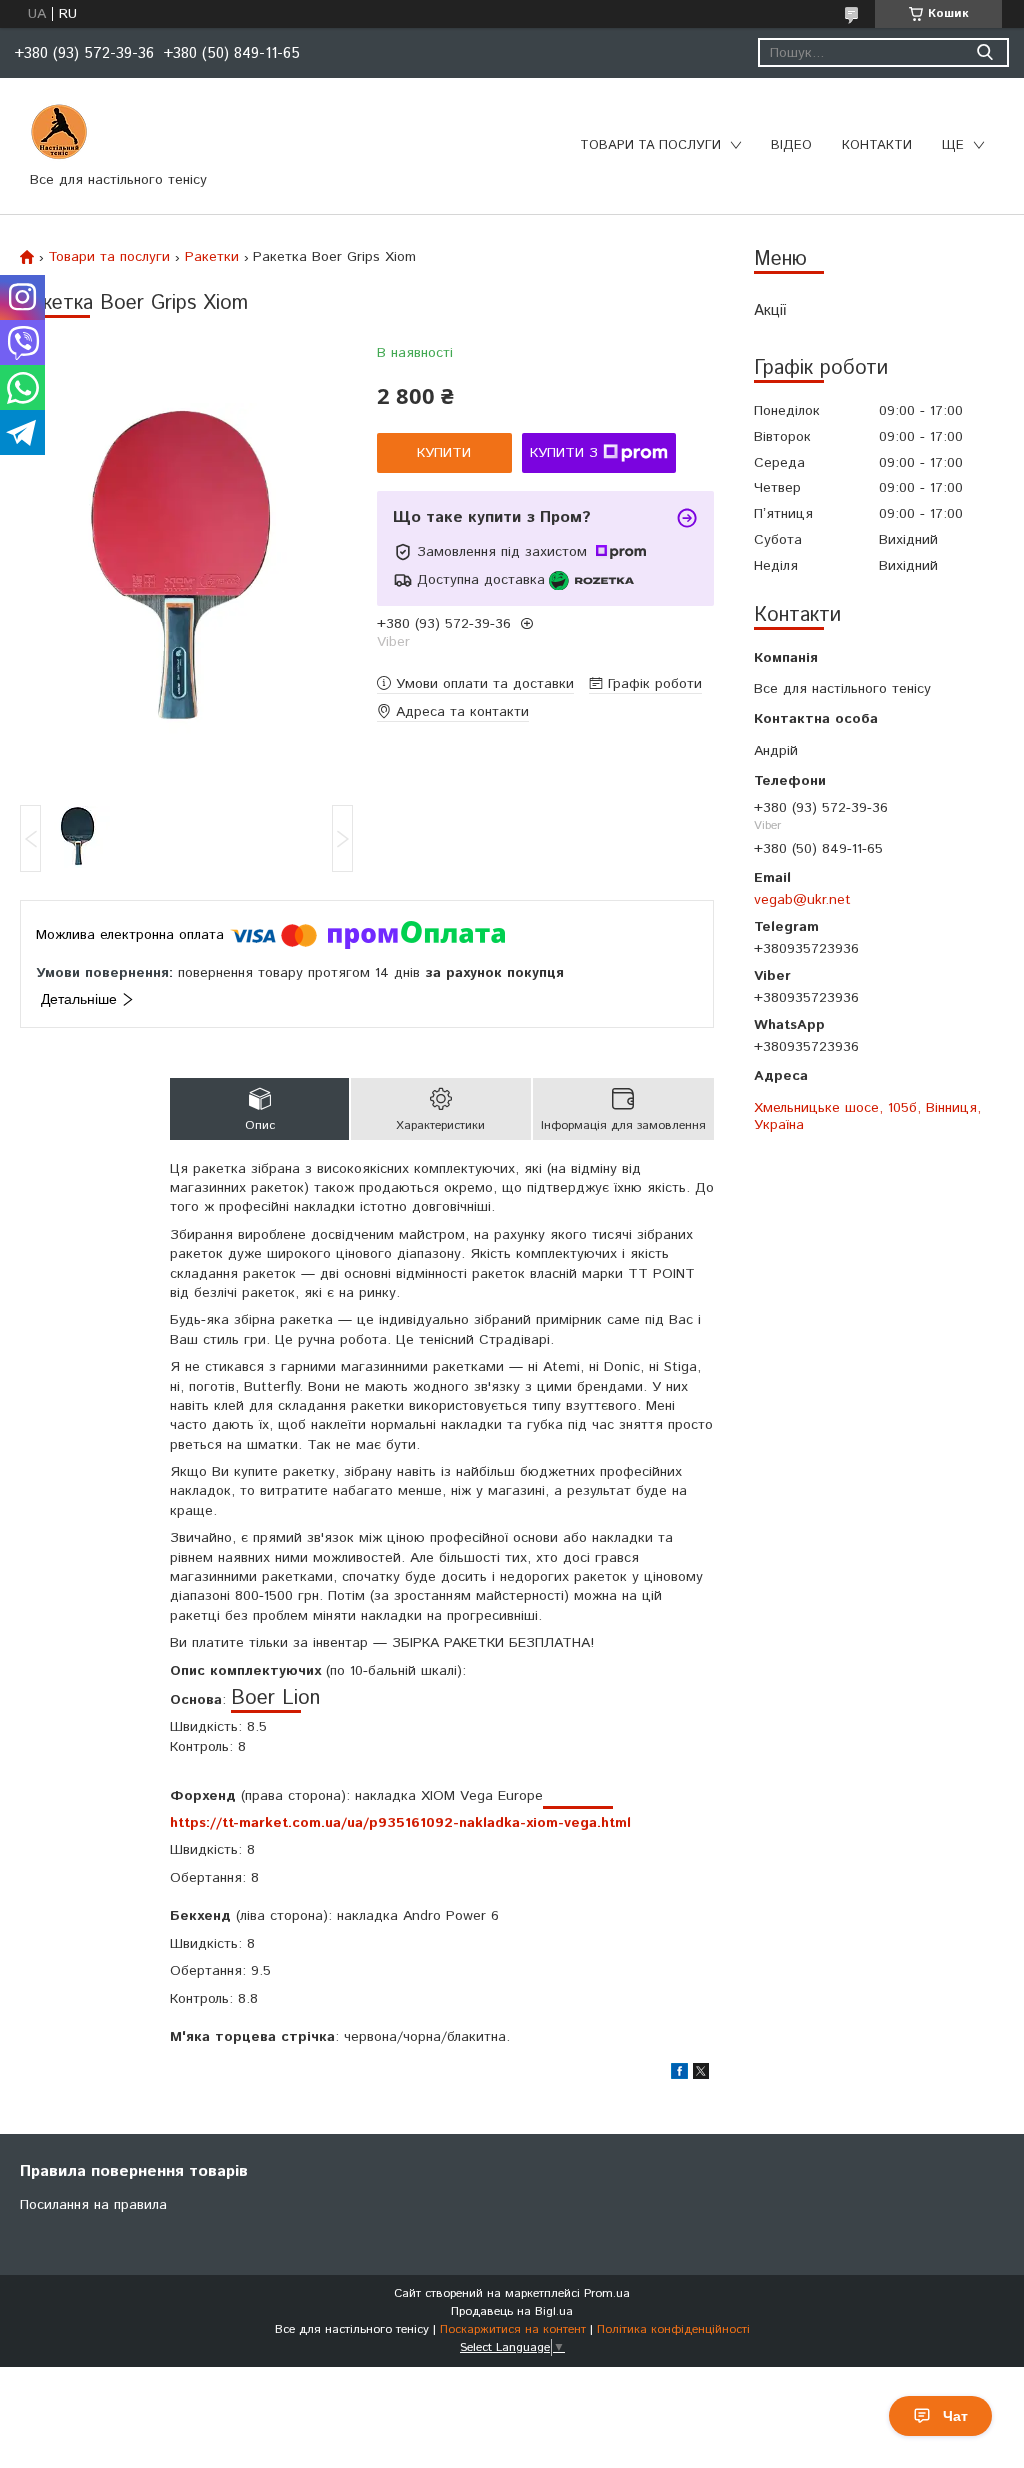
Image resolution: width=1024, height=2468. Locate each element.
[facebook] (679, 2075)
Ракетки (212, 257)
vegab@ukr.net (802, 899)
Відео (791, 145)
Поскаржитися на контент (513, 2329)
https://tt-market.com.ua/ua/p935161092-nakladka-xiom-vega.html (400, 1823)
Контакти (877, 145)
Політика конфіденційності (673, 2329)
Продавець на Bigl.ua (512, 2311)
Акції (770, 310)
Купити (444, 453)
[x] (701, 2075)
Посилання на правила (93, 2205)
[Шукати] (984, 52)
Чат (955, 2416)
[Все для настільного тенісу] (59, 132)
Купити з (564, 453)
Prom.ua (607, 2293)
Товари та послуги (650, 145)
